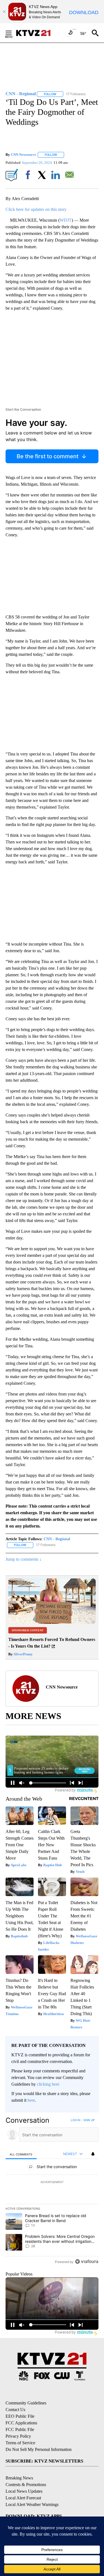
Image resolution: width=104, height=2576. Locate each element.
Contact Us (15, 2410)
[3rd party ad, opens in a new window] (52, 1622)
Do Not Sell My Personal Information (39, 2449)
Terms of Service (20, 2443)
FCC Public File (20, 2429)
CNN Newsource (23, 155)
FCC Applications (21, 2423)
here (31, 2100)
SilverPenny (23, 1654)
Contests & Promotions (26, 2485)
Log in (76, 2120)
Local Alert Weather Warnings (32, 2504)
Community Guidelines (26, 2403)
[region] (52, 2192)
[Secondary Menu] (13, 33)
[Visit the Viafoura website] (87, 2262)
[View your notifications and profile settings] (93, 2154)
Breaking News (19, 2478)
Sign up (89, 2120)
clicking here (48, 2084)
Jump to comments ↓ (24, 1559)
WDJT (66, 220)
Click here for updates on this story (36, 209)
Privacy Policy (18, 2436)
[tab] (21, 2154)
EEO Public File (20, 2416)
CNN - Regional (57, 1539)
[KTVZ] (36, 33)
